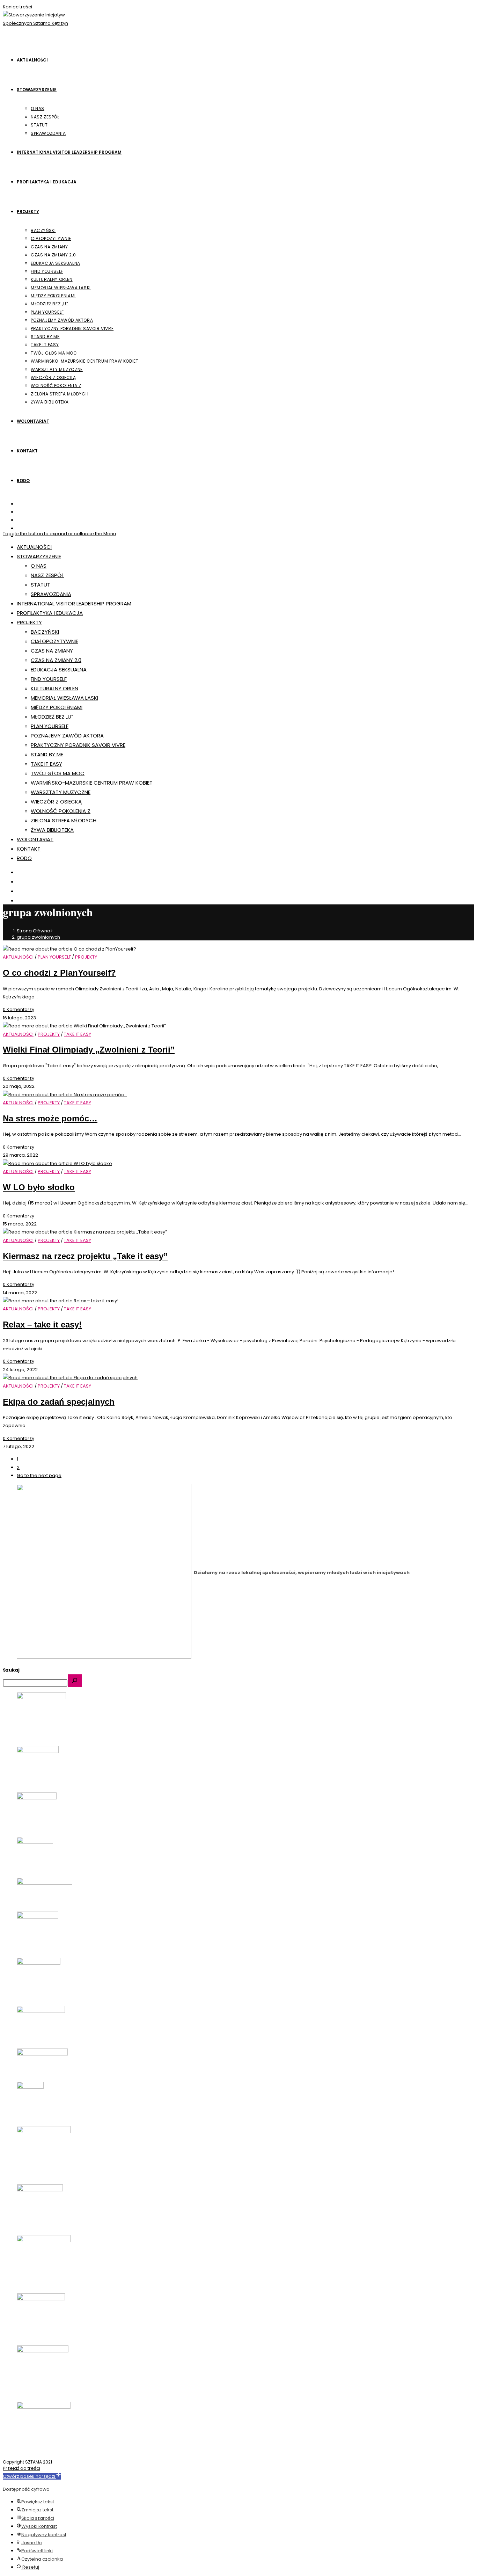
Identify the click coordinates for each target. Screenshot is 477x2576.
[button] (32, 2476)
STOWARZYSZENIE (39, 556)
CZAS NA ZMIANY (52, 651)
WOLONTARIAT (35, 839)
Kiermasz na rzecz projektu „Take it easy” (85, 1256)
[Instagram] (21, 520)
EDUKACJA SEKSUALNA (59, 670)
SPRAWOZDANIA (51, 594)
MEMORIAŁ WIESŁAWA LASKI (64, 698)
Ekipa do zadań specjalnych (59, 1402)
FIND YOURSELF (49, 679)
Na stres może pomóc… (50, 1118)
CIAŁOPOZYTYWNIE (54, 641)
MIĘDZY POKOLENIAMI (57, 707)
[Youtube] (21, 528)
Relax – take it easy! (42, 1325)
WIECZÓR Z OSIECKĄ (56, 802)
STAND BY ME (47, 754)
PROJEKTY (29, 622)
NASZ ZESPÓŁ (47, 575)
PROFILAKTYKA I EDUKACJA (50, 613)
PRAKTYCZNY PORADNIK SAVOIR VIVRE (78, 745)
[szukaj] (75, 1681)
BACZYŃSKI (45, 632)
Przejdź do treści (21, 2468)
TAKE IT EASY (46, 764)
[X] (21, 504)
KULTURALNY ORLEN (54, 688)
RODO (24, 858)
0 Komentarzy (19, 1009)
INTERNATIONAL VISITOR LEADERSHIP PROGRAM (74, 603)
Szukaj (11, 1670)
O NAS (39, 566)
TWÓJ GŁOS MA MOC (58, 773)
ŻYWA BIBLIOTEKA (52, 830)
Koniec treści (17, 7)
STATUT (41, 585)
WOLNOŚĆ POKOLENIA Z (61, 811)
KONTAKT (29, 849)
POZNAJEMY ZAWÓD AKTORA (67, 736)
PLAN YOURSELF (50, 726)
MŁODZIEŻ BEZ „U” (52, 717)
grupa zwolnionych (38, 937)
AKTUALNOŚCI (34, 547)
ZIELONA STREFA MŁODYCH (64, 820)
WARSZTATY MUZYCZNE (61, 792)
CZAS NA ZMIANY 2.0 (56, 660)
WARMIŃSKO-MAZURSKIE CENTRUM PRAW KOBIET (92, 783)
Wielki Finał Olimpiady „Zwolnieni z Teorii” (89, 1050)
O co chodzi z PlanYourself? (59, 973)
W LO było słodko (39, 1187)
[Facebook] (21, 512)
